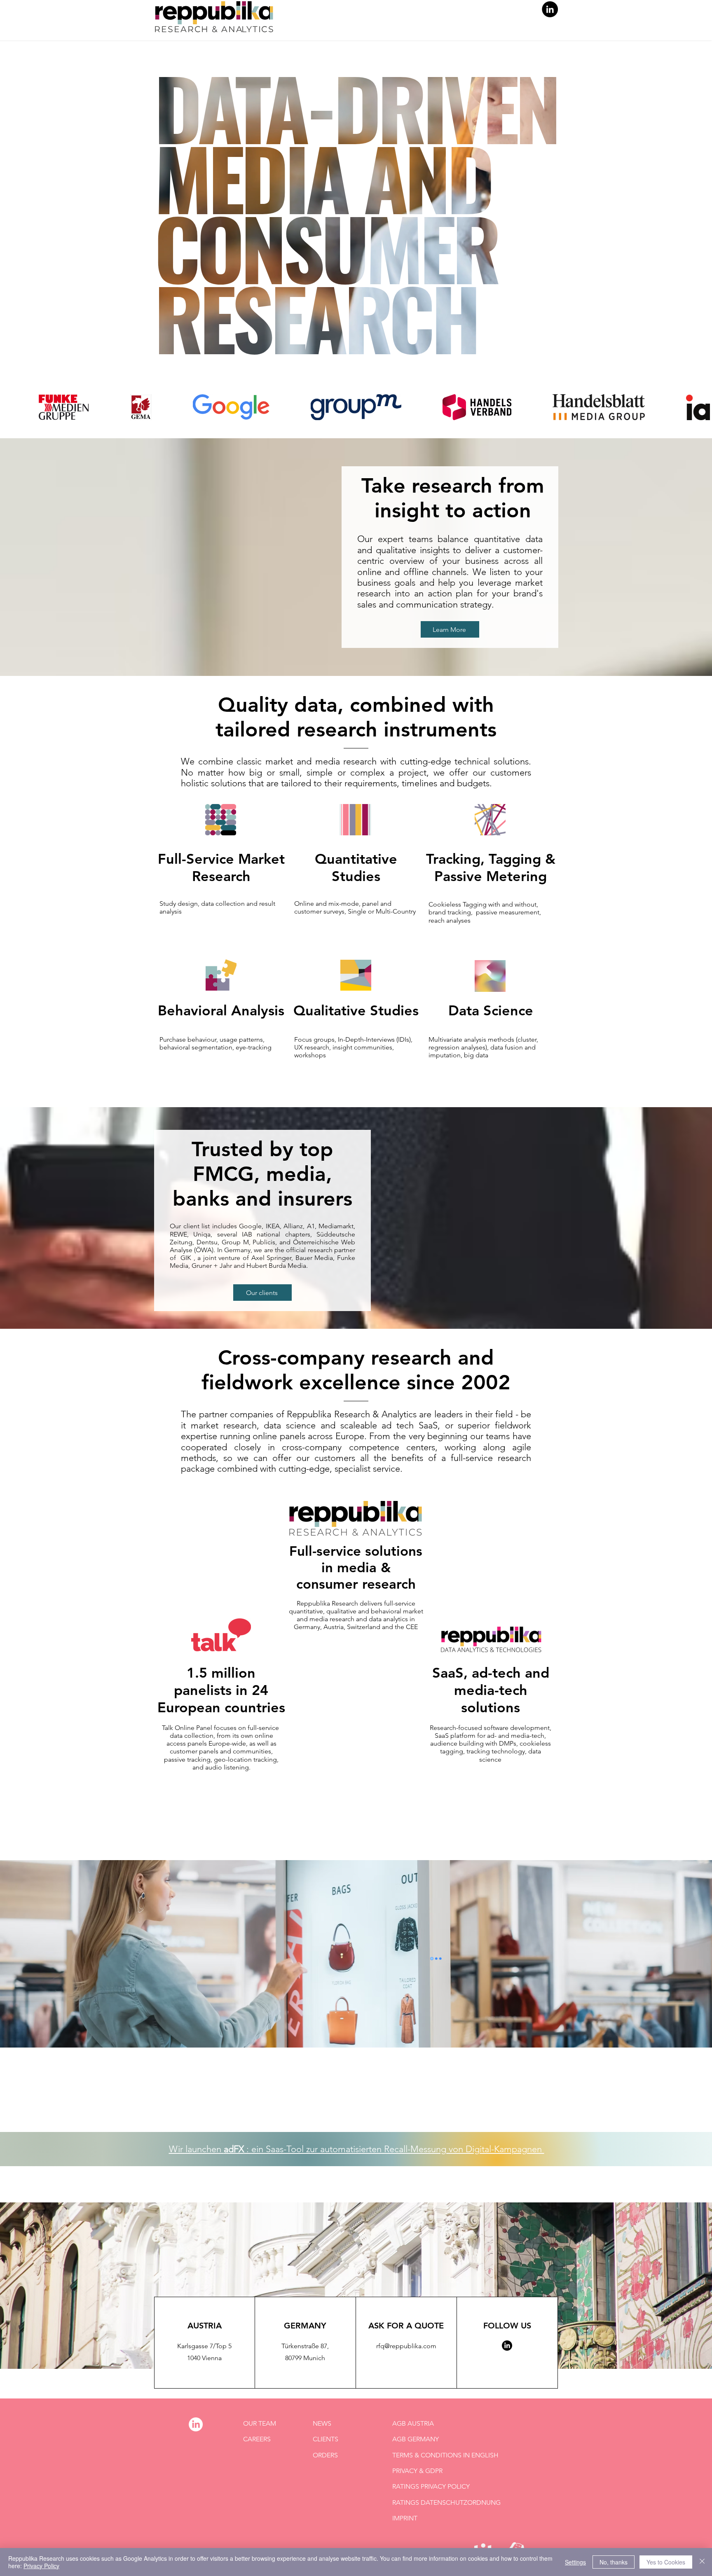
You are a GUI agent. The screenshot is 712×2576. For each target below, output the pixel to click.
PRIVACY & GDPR (417, 2471)
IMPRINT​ (405, 2518)
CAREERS (257, 2439)
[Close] (702, 2562)
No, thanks (614, 2562)
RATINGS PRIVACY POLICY (431, 2486)
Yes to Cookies (666, 2562)
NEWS (322, 2423)
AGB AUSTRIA (413, 2423)
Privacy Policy (41, 2566)
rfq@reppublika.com (406, 2346)
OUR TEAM (260, 2423)
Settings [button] (575, 2562)
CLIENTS (326, 2439)
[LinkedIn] (550, 9)
